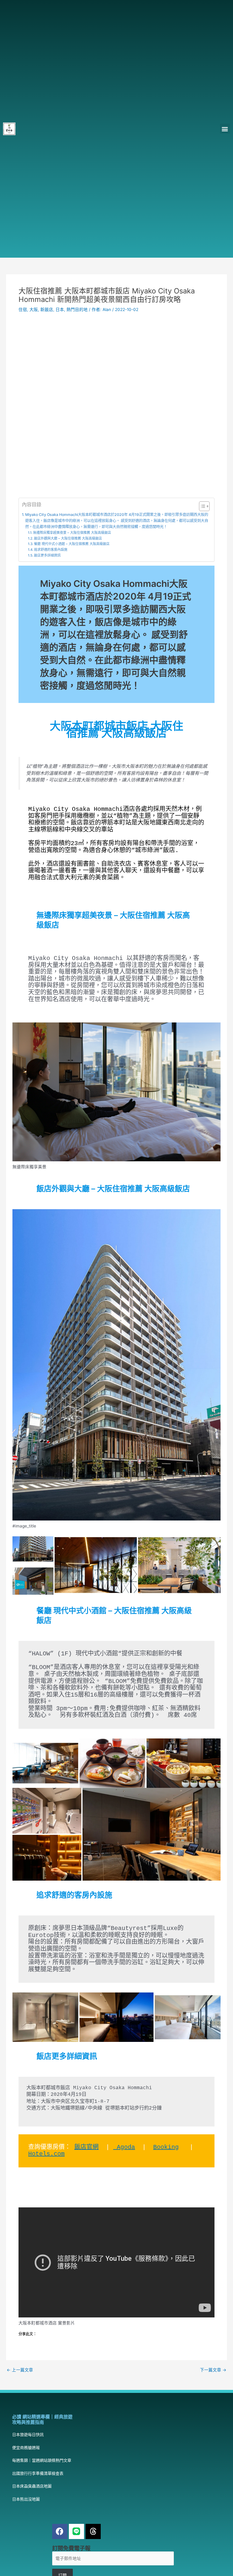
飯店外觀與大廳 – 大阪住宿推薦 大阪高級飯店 (68, 538)
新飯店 (47, 309)
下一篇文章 (213, 2370)
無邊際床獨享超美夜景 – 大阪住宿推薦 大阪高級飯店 (72, 533)
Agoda (124, 2147)
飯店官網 (86, 2147)
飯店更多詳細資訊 (47, 555)
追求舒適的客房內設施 (51, 550)
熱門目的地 (77, 309)
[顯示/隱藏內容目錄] (201, 506)
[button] (225, 129)
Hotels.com (46, 2154)
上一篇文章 (20, 2370)
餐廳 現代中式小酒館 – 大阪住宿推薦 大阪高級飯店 (72, 544)
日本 (60, 309)
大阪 (34, 309)
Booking (166, 2147)
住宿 (23, 309)
